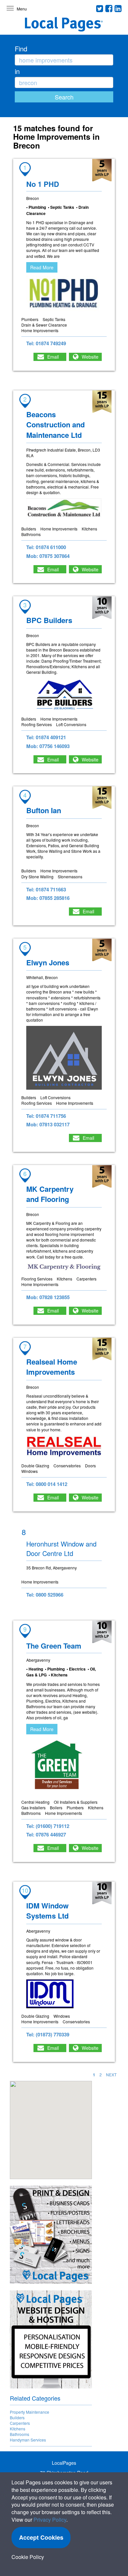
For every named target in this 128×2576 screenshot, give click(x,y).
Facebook (109, 9)
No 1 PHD (43, 184)
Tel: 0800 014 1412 (47, 1484)
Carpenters (20, 2423)
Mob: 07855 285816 (48, 898)
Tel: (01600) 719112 (48, 1826)
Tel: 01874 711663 (46, 889)
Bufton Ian (44, 810)
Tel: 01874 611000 (46, 547)
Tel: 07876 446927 (46, 1834)
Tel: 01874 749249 (46, 343)
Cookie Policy (28, 2557)
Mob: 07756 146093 (48, 746)
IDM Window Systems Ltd (47, 1911)
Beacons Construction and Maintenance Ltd (55, 425)
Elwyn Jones (48, 962)
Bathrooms (20, 2434)
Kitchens (18, 2429)
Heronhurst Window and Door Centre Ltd (61, 1548)
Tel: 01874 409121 (46, 737)
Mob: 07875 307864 (48, 556)
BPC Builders (49, 620)
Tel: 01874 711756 (46, 1116)
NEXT (111, 2075)
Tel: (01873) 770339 (48, 2034)
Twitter (100, 9)
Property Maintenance (30, 2412)
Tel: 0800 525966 (45, 1595)
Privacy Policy (50, 2520)
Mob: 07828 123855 (48, 1297)
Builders (17, 2417)
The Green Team (54, 1646)
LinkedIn (118, 9)
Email (53, 357)
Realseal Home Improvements (52, 1367)
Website (90, 357)
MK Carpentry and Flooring (50, 1194)
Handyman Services (28, 2440)
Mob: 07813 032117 (48, 1124)
